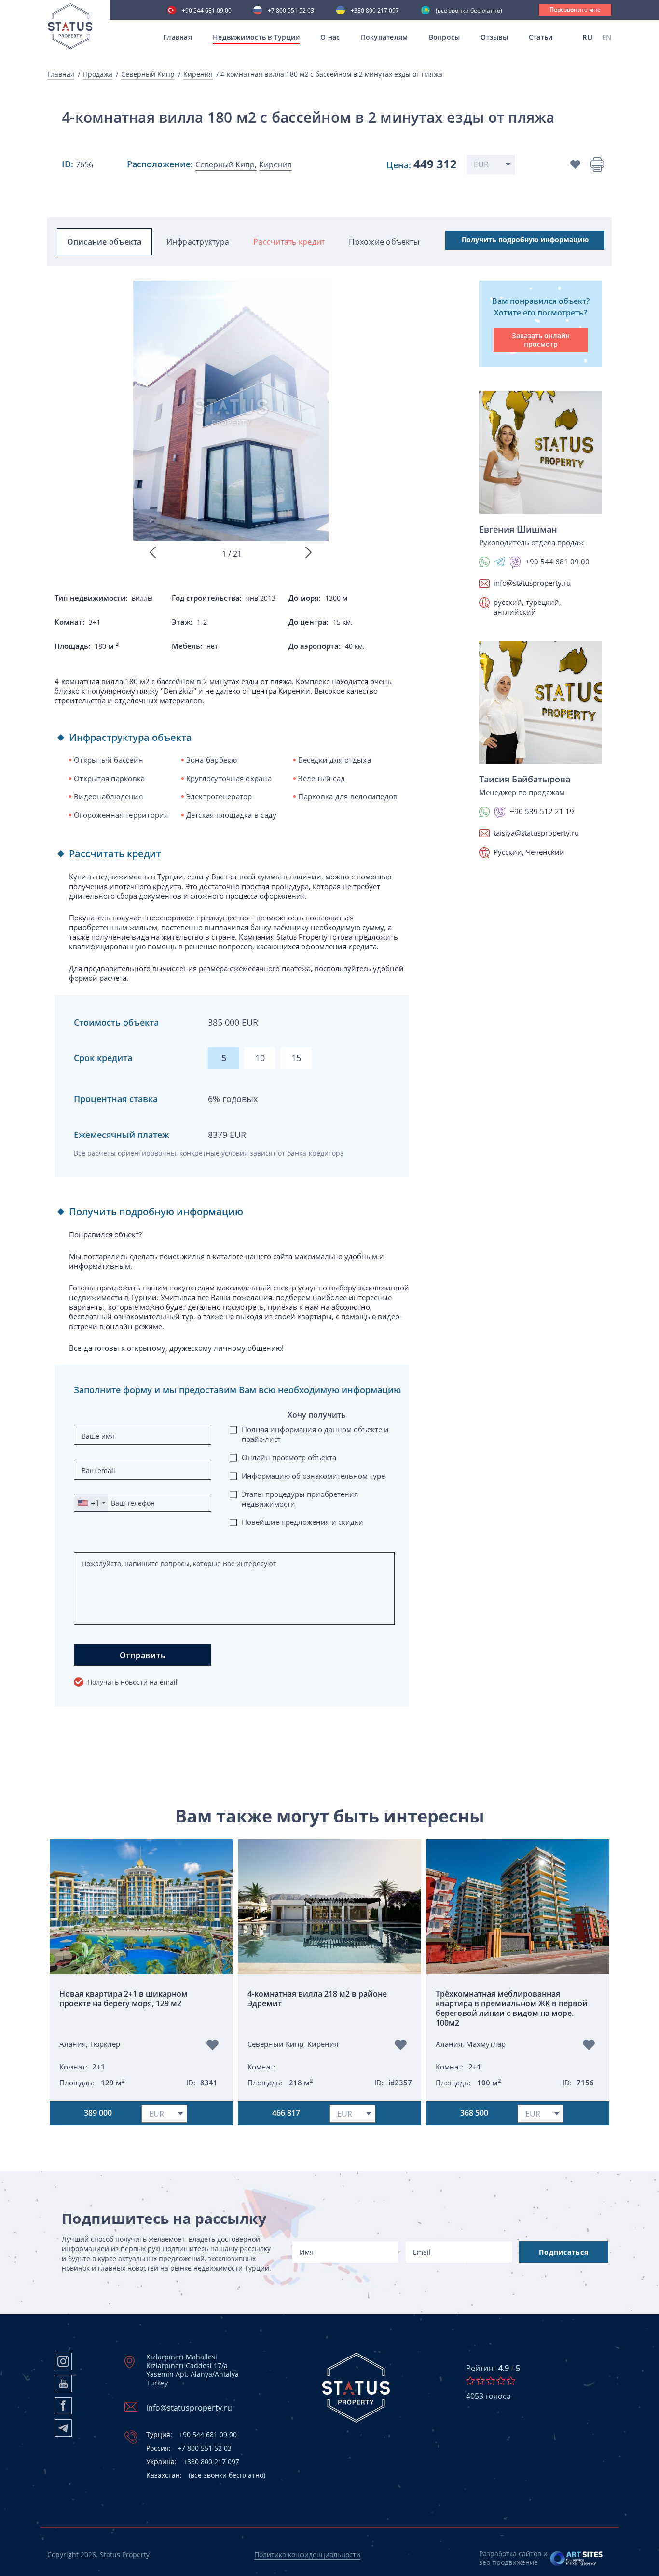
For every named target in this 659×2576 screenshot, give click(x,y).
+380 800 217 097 (375, 11)
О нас (330, 37)
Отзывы (494, 37)
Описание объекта (104, 242)
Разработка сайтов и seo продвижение (513, 2558)
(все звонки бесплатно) (469, 11)
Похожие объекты (384, 242)
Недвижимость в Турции (256, 37)
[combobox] (91, 1503)
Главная (178, 37)
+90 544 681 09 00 (207, 11)
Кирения (198, 74)
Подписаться (563, 2252)
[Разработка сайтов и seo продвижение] (577, 2558)
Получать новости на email (132, 1682)
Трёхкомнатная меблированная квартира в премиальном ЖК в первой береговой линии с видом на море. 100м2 (512, 2008)
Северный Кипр (148, 74)
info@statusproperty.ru (532, 583)
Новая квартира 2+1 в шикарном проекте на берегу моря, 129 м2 (124, 1999)
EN (607, 37)
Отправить (143, 1655)
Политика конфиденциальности (307, 2555)
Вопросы (445, 37)
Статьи (541, 37)
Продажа (98, 74)
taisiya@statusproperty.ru (536, 833)
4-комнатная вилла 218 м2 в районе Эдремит (317, 1999)
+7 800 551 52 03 (291, 11)
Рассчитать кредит (289, 242)
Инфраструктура (198, 242)
